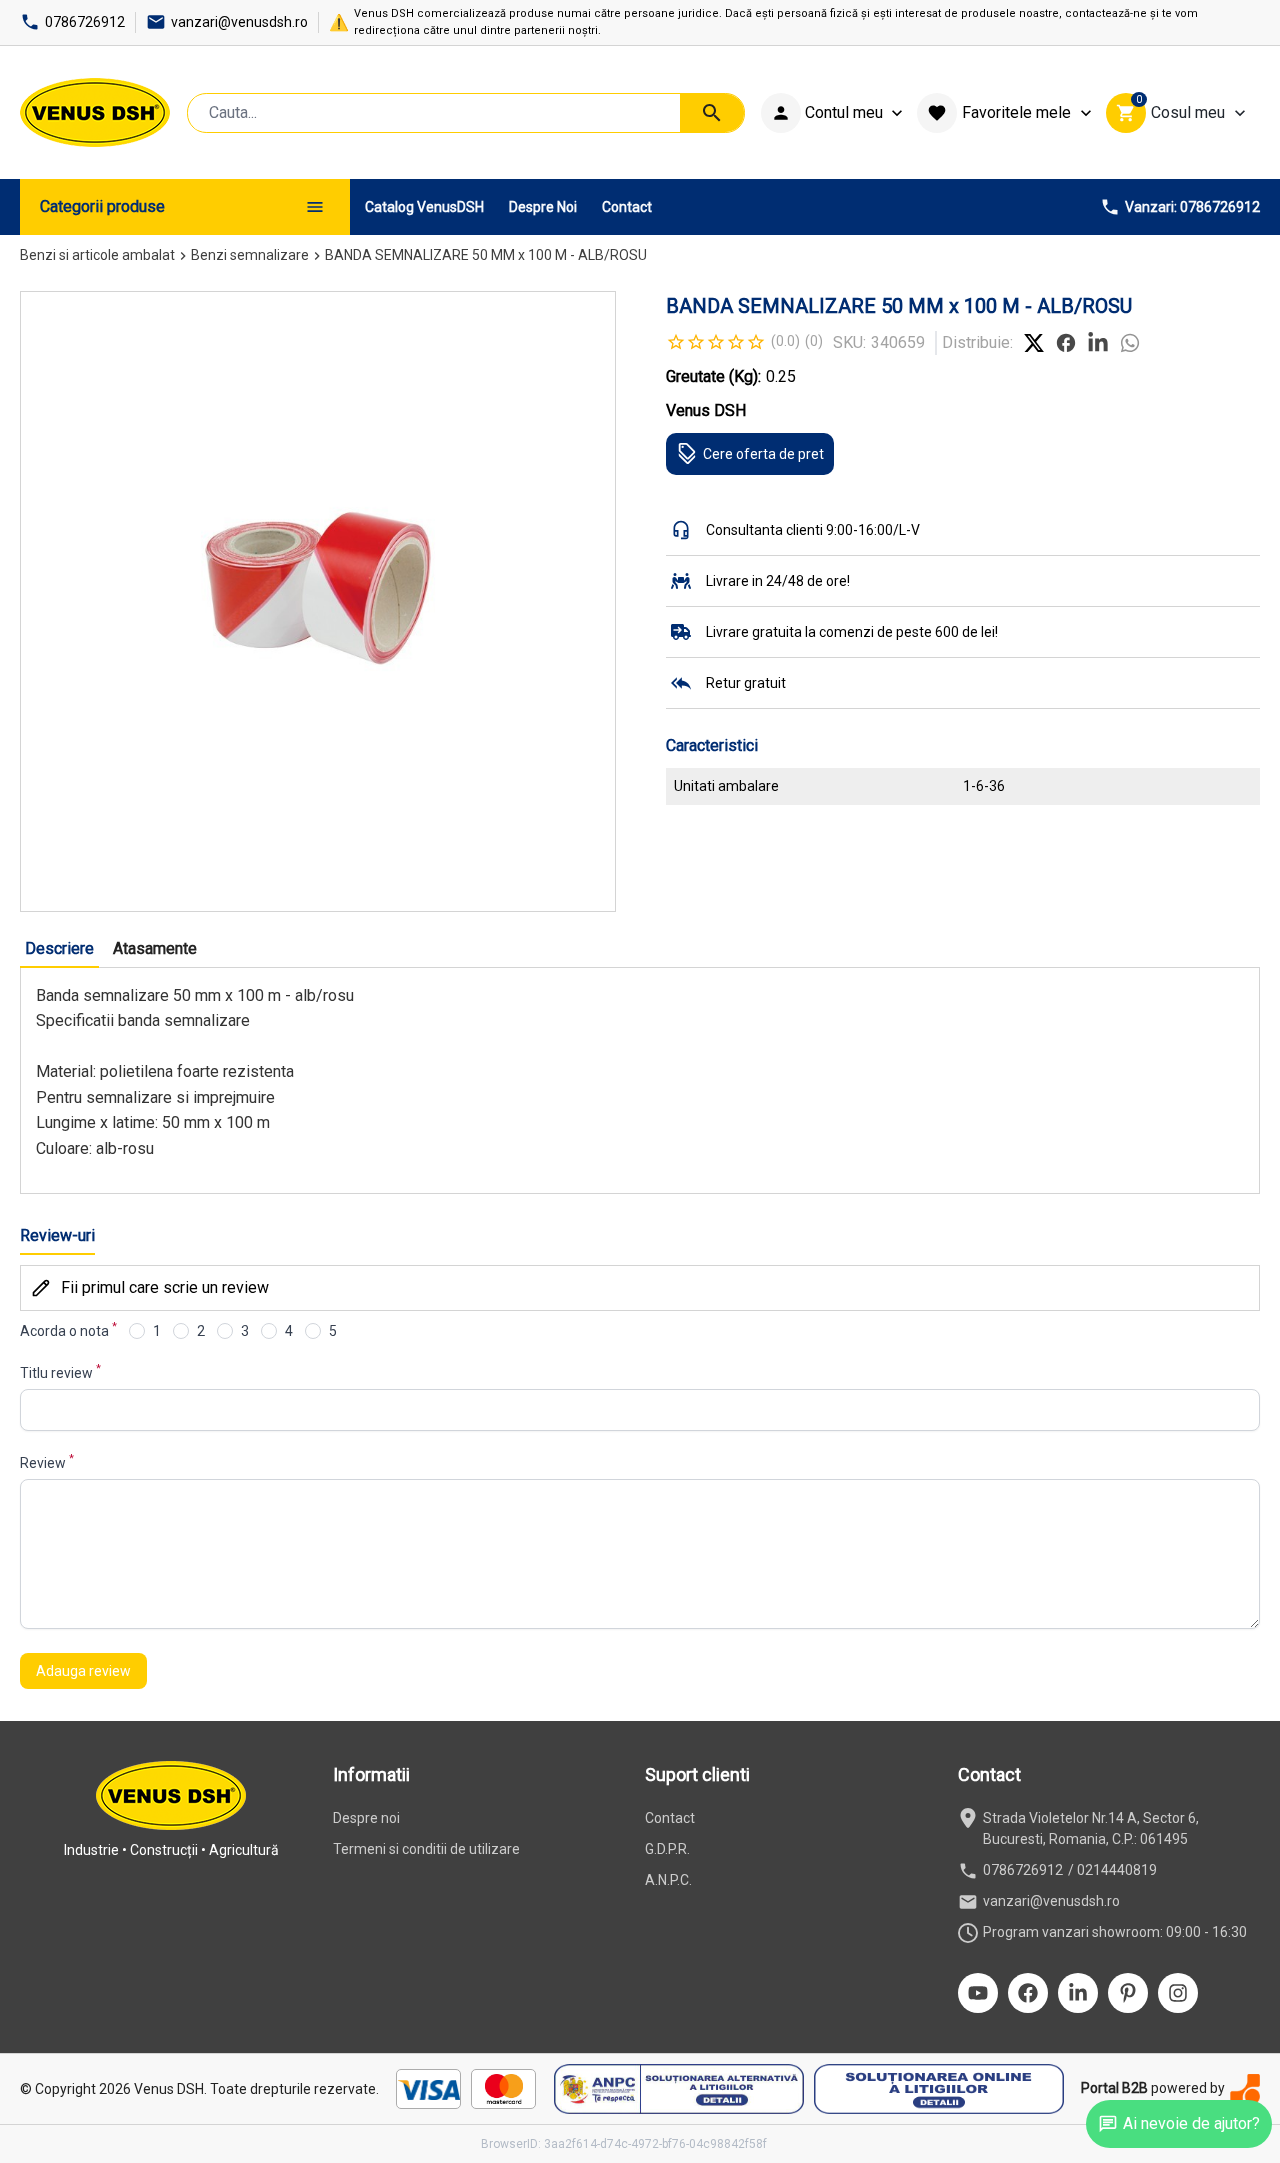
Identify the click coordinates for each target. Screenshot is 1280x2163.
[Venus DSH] (95, 112)
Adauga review (83, 1671)
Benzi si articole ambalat (97, 255)
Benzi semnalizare (250, 255)
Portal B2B (1114, 2088)
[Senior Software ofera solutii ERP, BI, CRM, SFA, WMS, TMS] (1245, 2088)
